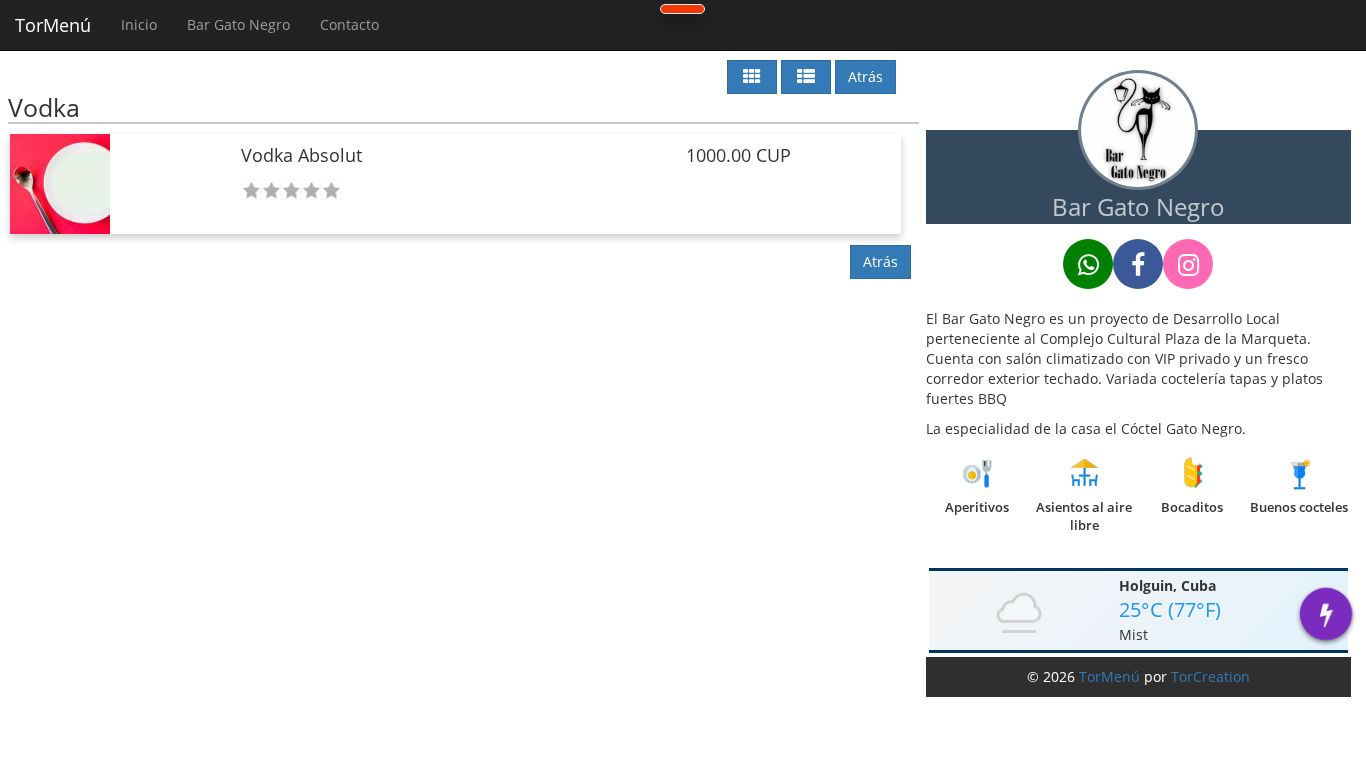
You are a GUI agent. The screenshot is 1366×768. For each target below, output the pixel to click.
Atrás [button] (865, 76)
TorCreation (1210, 676)
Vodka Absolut (301, 155)
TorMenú (53, 25)
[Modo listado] (806, 77)
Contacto (349, 24)
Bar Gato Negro (238, 24)
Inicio (139, 24)
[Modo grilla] (752, 77)
